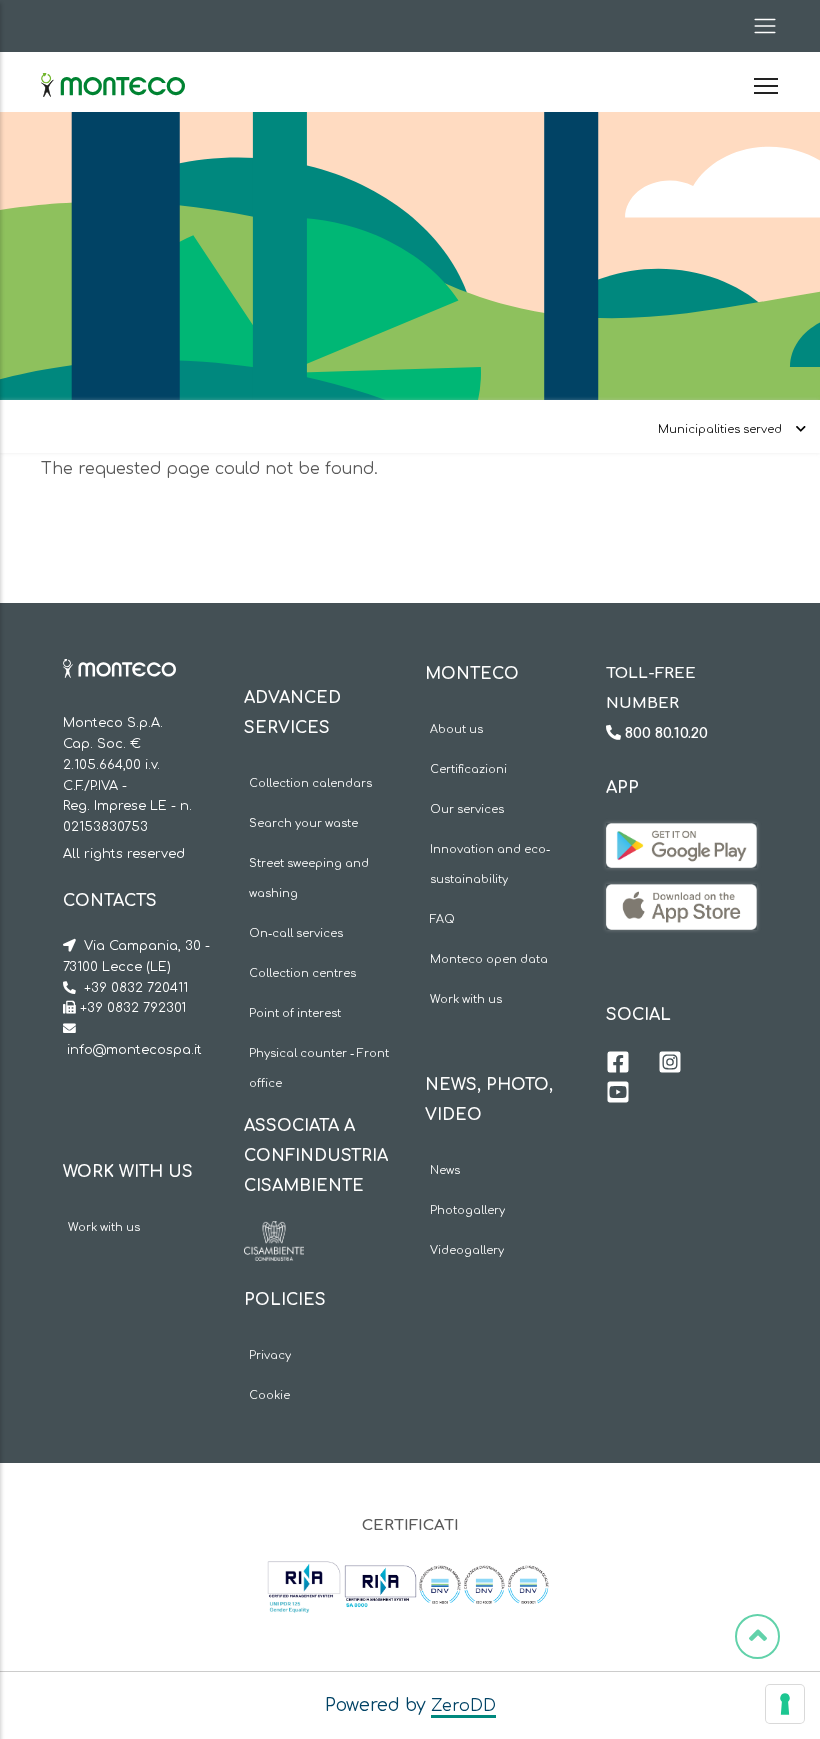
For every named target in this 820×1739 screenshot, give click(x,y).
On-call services (296, 933)
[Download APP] (681, 838)
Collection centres (302, 973)
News (445, 1170)
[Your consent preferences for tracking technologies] (785, 1704)
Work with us (104, 1227)
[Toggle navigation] (759, 26)
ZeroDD (463, 1706)
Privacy (270, 1355)
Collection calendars (310, 783)
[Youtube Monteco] (618, 1095)
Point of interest (295, 1013)
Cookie (269, 1395)
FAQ (442, 919)
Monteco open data (489, 959)
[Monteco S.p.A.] (113, 68)
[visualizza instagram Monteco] (670, 1065)
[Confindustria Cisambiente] (274, 1236)
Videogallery (467, 1250)
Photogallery (467, 1210)
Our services (467, 809)
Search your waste (303, 823)
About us (456, 729)
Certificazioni (468, 769)
